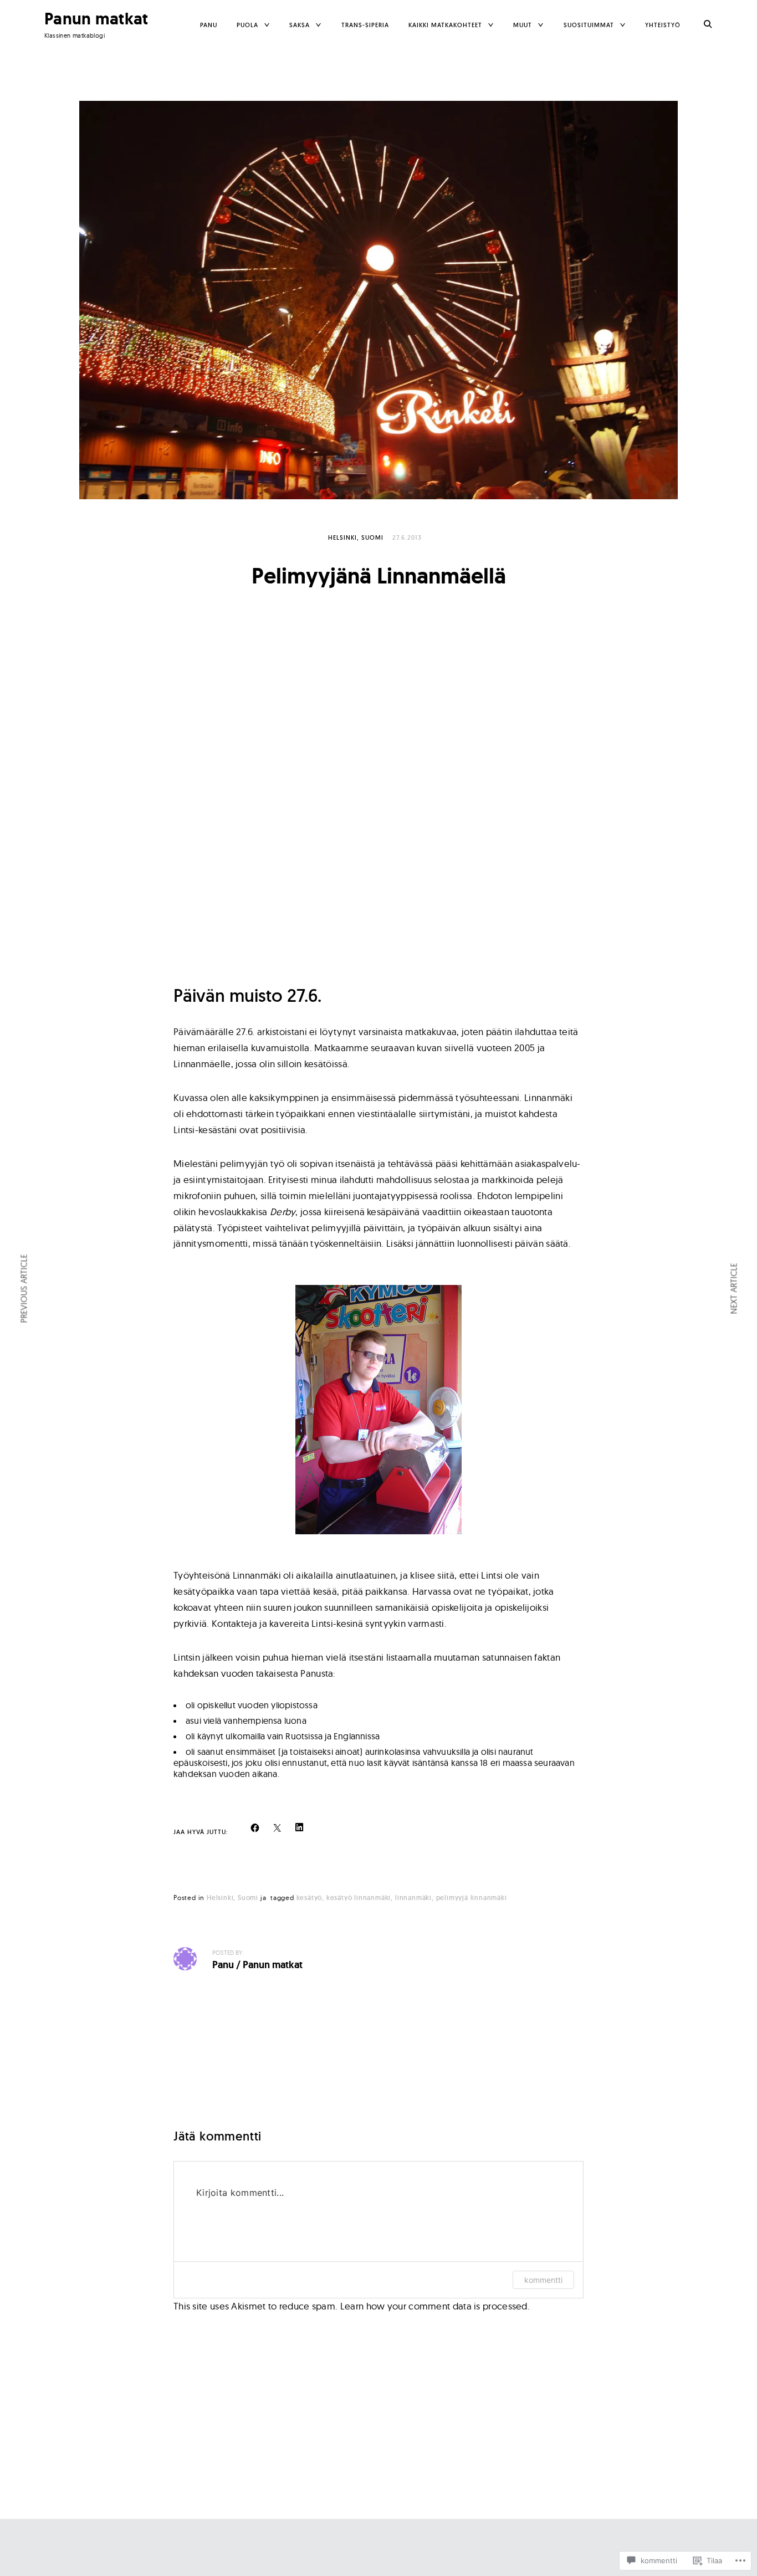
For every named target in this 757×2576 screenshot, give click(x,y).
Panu (209, 25)
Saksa (300, 25)
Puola (247, 25)
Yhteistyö (663, 25)
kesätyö (310, 1898)
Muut (523, 25)
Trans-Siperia (365, 25)
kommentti (543, 2280)
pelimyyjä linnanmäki (472, 1898)
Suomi (372, 537)
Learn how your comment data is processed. (435, 2306)
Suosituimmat (589, 25)
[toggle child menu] (267, 25)
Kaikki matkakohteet (445, 25)
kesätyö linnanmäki (359, 1898)
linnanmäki (413, 1898)
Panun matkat (96, 19)
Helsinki (342, 537)
